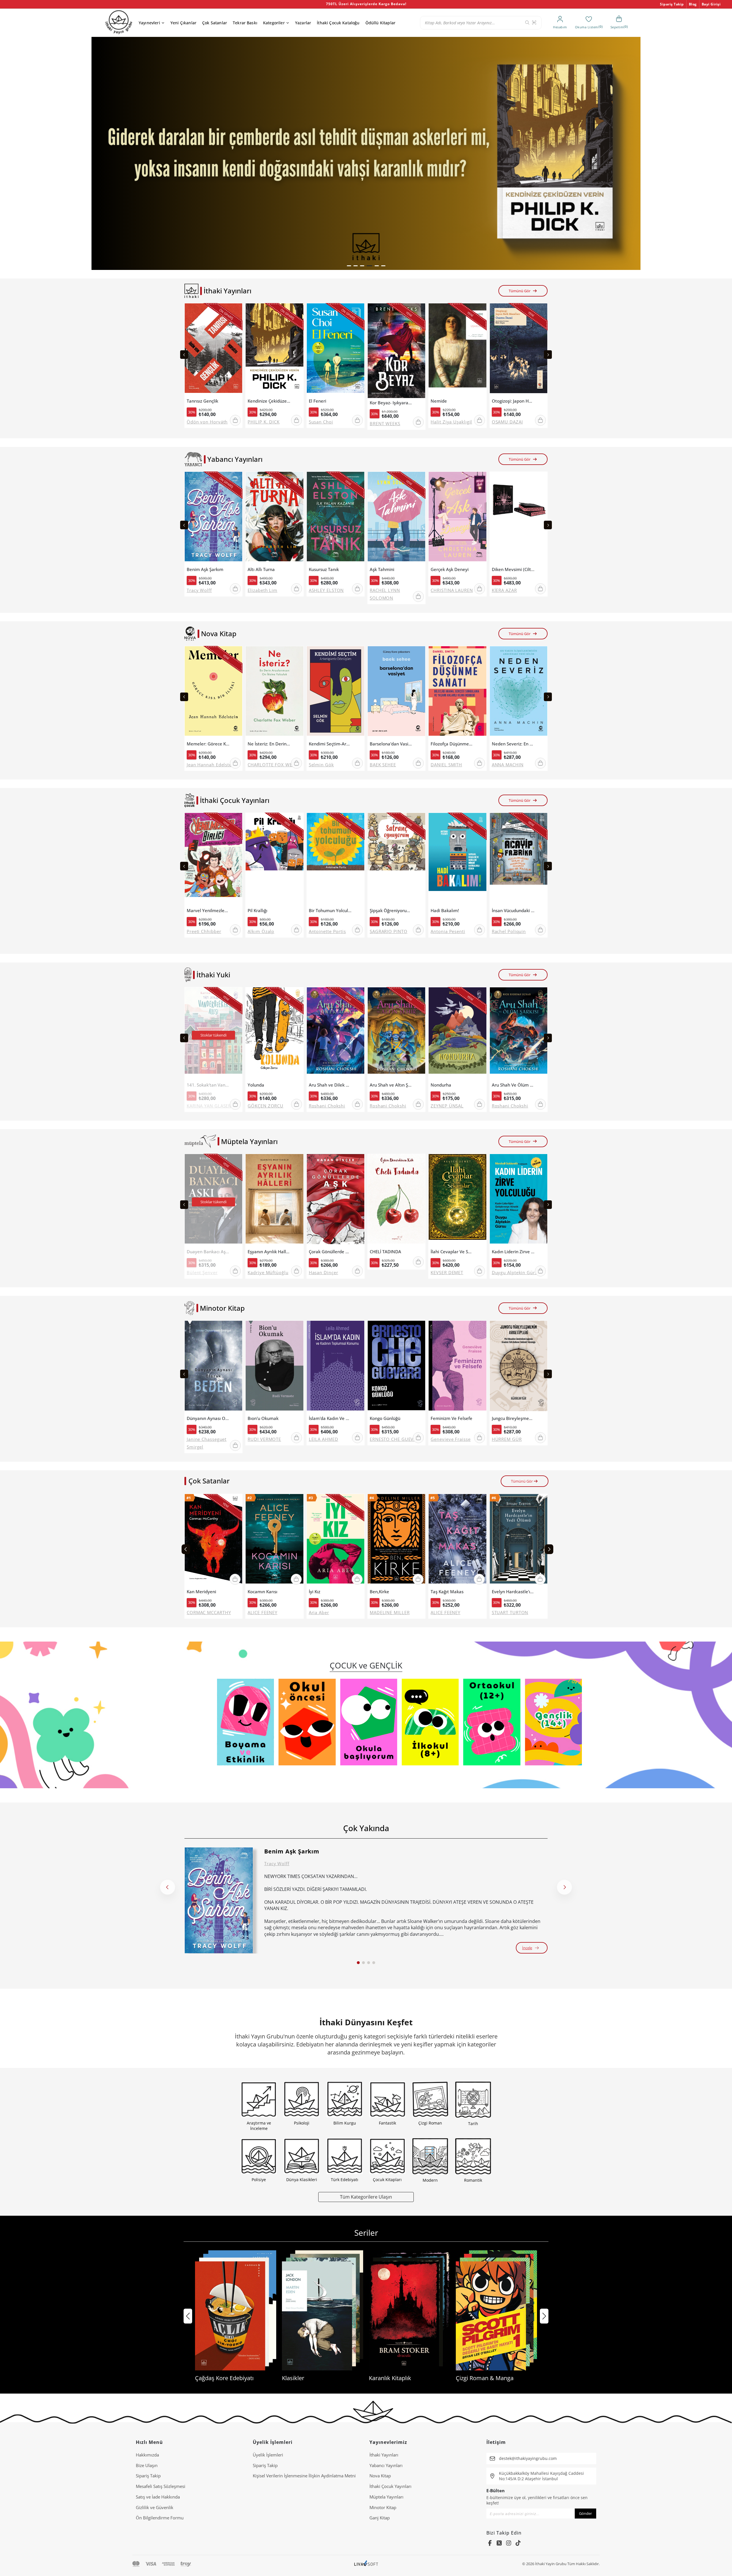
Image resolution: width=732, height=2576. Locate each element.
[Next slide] (548, 355)
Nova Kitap (380, 2476)
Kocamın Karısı (262, 1592)
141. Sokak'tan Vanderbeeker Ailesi (208, 1085)
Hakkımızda (147, 2455)
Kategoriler (274, 23)
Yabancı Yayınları (386, 2465)
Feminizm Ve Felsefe (451, 1418)
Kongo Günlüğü (385, 1418)
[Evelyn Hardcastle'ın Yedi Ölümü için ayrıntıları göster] (519, 1540)
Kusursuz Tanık (324, 569)
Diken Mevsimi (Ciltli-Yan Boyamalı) (513, 569)
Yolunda (256, 1085)
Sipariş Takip (672, 4)
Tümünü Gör (520, 291)
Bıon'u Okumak (263, 1418)
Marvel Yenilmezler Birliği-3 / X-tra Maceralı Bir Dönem (208, 911)
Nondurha (441, 1085)
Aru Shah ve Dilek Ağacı (330, 1085)
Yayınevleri (149, 23)
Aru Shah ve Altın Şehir (391, 1085)
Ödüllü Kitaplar (380, 23)
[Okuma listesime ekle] (236, 311)
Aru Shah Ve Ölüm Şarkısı (513, 1085)
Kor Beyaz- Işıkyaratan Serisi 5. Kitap (391, 403)
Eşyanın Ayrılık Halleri (269, 1252)
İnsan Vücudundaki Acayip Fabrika (513, 911)
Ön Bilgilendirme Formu (160, 2518)
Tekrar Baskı (245, 23)
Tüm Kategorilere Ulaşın (366, 2197)
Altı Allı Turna (261, 569)
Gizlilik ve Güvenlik (155, 2507)
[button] (349, 266)
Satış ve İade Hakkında (158, 2497)
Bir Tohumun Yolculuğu (330, 911)
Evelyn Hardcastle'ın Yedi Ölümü (513, 1592)
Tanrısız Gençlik (202, 401)
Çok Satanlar (215, 23)
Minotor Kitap (383, 2507)
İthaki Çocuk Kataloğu (338, 23)
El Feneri (318, 401)
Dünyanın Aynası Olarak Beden (208, 1418)
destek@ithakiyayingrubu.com (528, 2458)
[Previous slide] (184, 355)
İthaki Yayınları (384, 2455)
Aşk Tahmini (382, 569)
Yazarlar (303, 23)
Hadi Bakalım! (445, 911)
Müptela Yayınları (386, 2497)
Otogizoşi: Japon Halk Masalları (513, 401)
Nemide (439, 401)
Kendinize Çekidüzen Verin (269, 401)
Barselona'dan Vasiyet (391, 744)
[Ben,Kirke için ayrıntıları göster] (396, 1540)
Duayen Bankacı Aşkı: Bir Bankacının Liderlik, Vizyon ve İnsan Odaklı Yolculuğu (208, 1252)
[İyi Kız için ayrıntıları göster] (336, 1540)
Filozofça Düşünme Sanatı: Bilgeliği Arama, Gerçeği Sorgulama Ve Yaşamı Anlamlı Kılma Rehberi (452, 744)
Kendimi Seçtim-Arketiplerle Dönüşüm (330, 744)
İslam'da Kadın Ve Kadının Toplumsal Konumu (330, 1418)
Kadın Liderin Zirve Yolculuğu (513, 1252)
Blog (693, 4)
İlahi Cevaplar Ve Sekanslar (452, 1252)
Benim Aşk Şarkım (205, 569)
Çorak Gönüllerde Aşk (330, 1252)
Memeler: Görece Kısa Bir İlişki (208, 744)
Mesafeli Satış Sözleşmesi (161, 2486)
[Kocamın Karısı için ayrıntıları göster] (274, 1540)
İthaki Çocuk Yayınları (390, 2486)
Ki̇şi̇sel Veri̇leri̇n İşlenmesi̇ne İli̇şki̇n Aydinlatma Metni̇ (304, 2476)
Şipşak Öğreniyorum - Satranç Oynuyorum (391, 911)
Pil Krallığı (257, 911)
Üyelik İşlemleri (268, 2455)
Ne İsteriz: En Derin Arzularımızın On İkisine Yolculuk (269, 744)
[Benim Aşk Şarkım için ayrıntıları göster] (219, 1900)
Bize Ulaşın (147, 2465)
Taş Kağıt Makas (447, 1592)
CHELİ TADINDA (385, 1252)
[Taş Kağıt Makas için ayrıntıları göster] (457, 1540)
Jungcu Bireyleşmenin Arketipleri (513, 1418)
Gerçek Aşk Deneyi (450, 569)
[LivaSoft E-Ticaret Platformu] (366, 2564)
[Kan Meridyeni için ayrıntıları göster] (213, 1540)
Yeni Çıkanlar (183, 23)
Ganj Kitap (380, 2518)
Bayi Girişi (711, 4)
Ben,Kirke (379, 1592)
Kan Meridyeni (201, 1592)
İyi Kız (315, 1592)
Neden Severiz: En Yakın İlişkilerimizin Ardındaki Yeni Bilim (513, 744)
